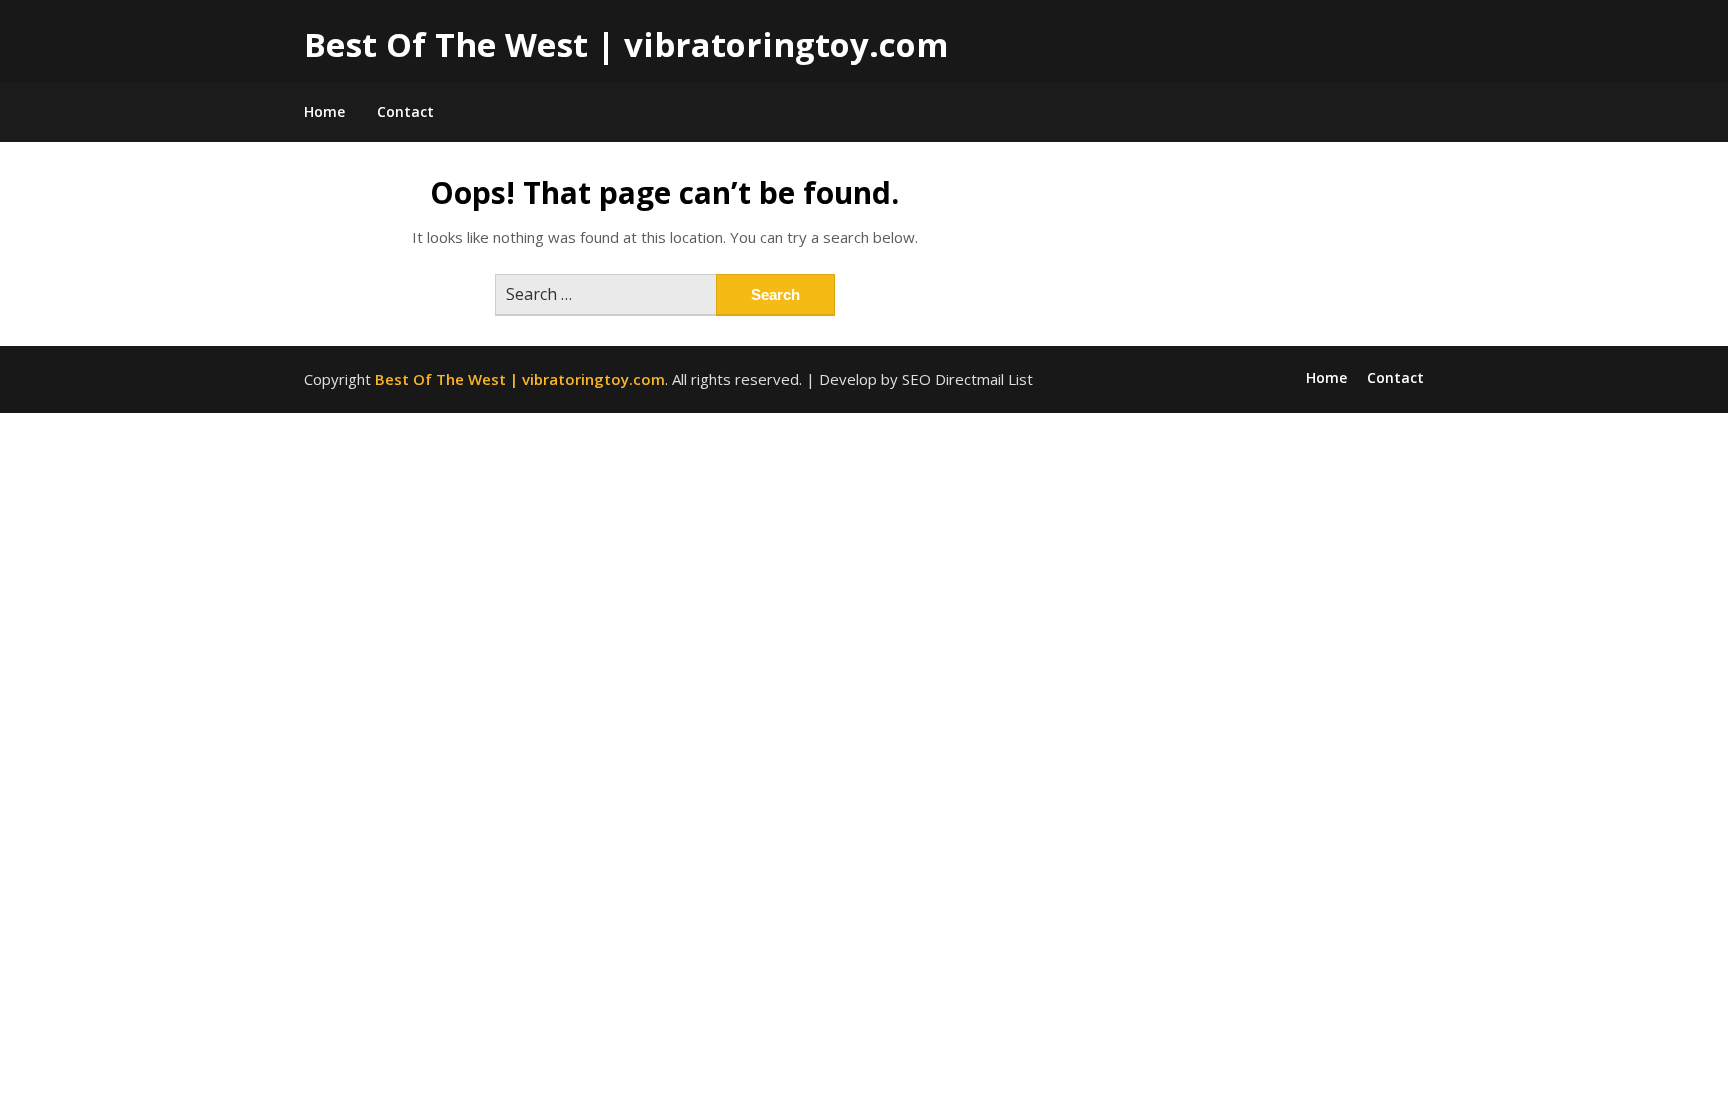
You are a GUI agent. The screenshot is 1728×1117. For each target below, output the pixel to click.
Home (324, 111)
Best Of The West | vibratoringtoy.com (626, 44)
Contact (405, 111)
